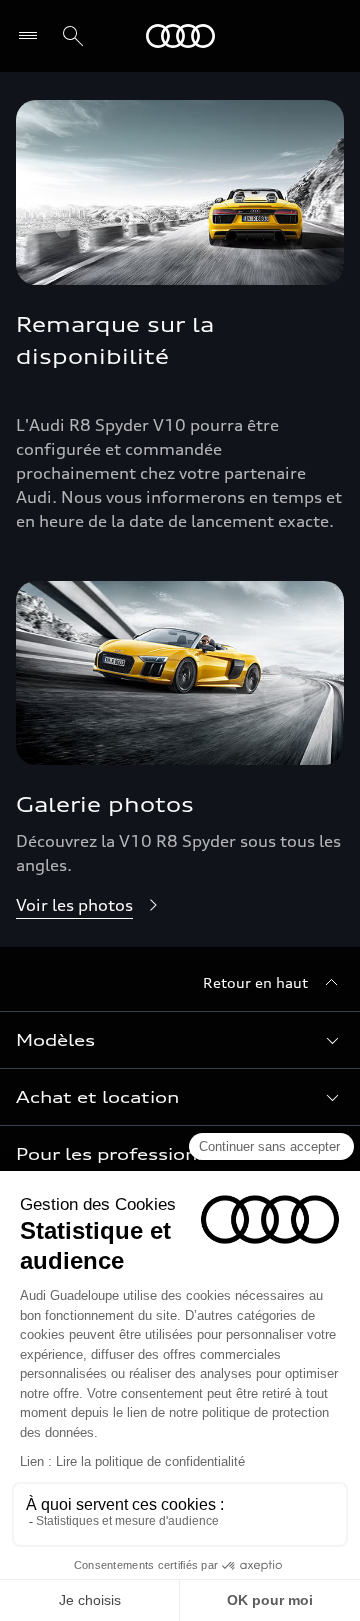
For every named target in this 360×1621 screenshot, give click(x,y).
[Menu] (32, 36)
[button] (180, 1040)
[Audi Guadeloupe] (180, 36)
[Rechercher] (73, 36)
